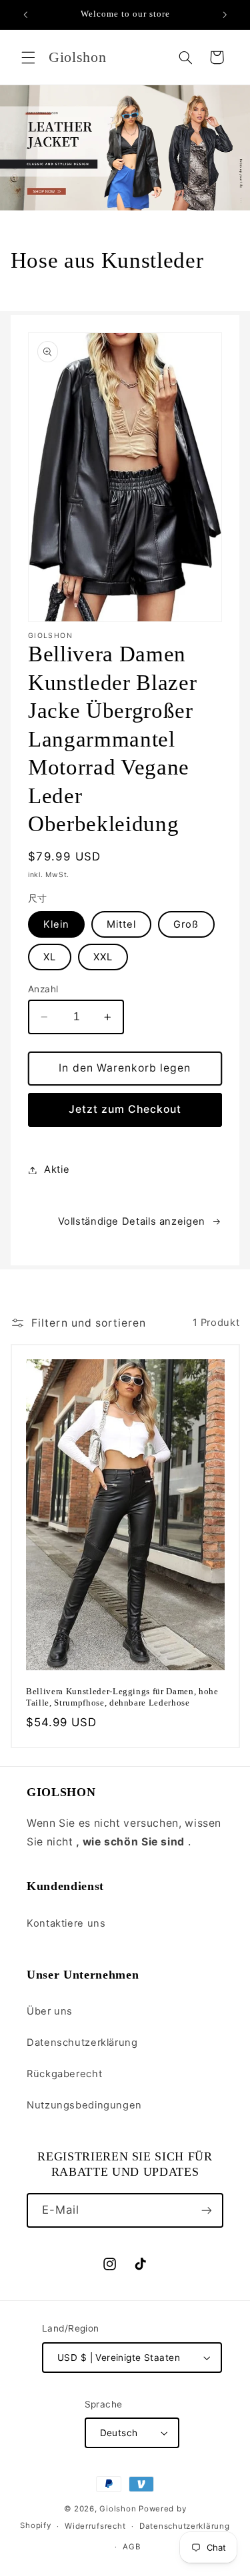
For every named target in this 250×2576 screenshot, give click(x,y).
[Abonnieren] (207, 2210)
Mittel (121, 924)
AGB (132, 2547)
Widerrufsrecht (95, 2526)
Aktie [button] (57, 1169)
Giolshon (118, 2509)
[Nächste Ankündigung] (225, 15)
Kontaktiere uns (66, 1923)
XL (50, 957)
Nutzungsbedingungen (84, 2105)
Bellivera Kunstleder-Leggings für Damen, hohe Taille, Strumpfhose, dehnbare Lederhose (122, 1698)
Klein (56, 924)
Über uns (50, 2011)
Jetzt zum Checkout (125, 1109)
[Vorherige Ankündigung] (25, 15)
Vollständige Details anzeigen (132, 1221)
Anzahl (43, 989)
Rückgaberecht (64, 2074)
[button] (28, 57)
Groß (186, 924)
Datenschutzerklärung (82, 2043)
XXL (103, 957)
